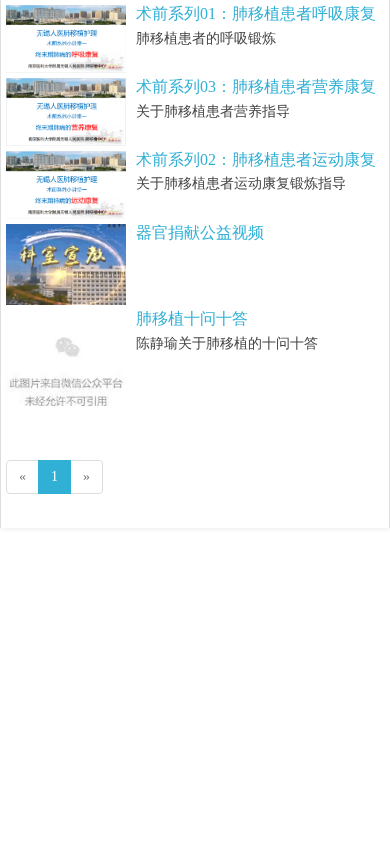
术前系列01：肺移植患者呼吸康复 (256, 13)
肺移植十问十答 (192, 318)
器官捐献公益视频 (200, 232)
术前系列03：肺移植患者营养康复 (256, 86)
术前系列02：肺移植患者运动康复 (256, 159)
